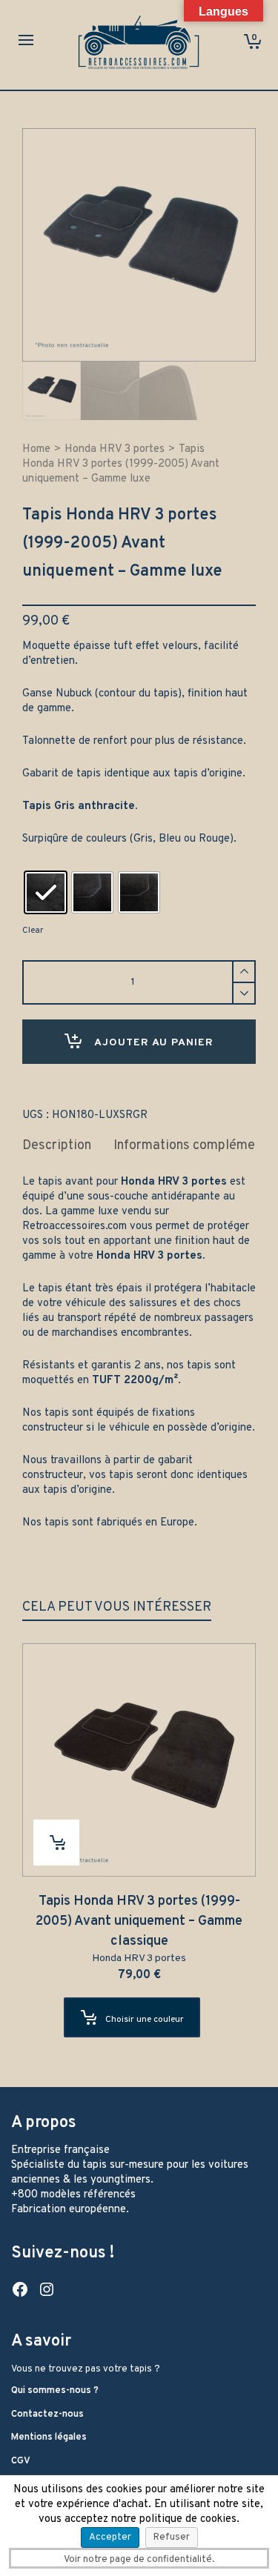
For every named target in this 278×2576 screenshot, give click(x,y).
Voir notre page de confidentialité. (139, 2560)
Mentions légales (49, 2437)
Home (36, 449)
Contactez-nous (47, 2414)
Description (57, 1146)
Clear (33, 931)
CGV (21, 2461)
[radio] (46, 892)
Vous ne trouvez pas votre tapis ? (86, 2369)
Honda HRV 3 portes (115, 449)
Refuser (172, 2537)
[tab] (57, 1146)
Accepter (110, 2537)
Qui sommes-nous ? (55, 2391)
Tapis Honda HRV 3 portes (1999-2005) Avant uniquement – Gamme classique (139, 1921)
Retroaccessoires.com (75, 1227)
